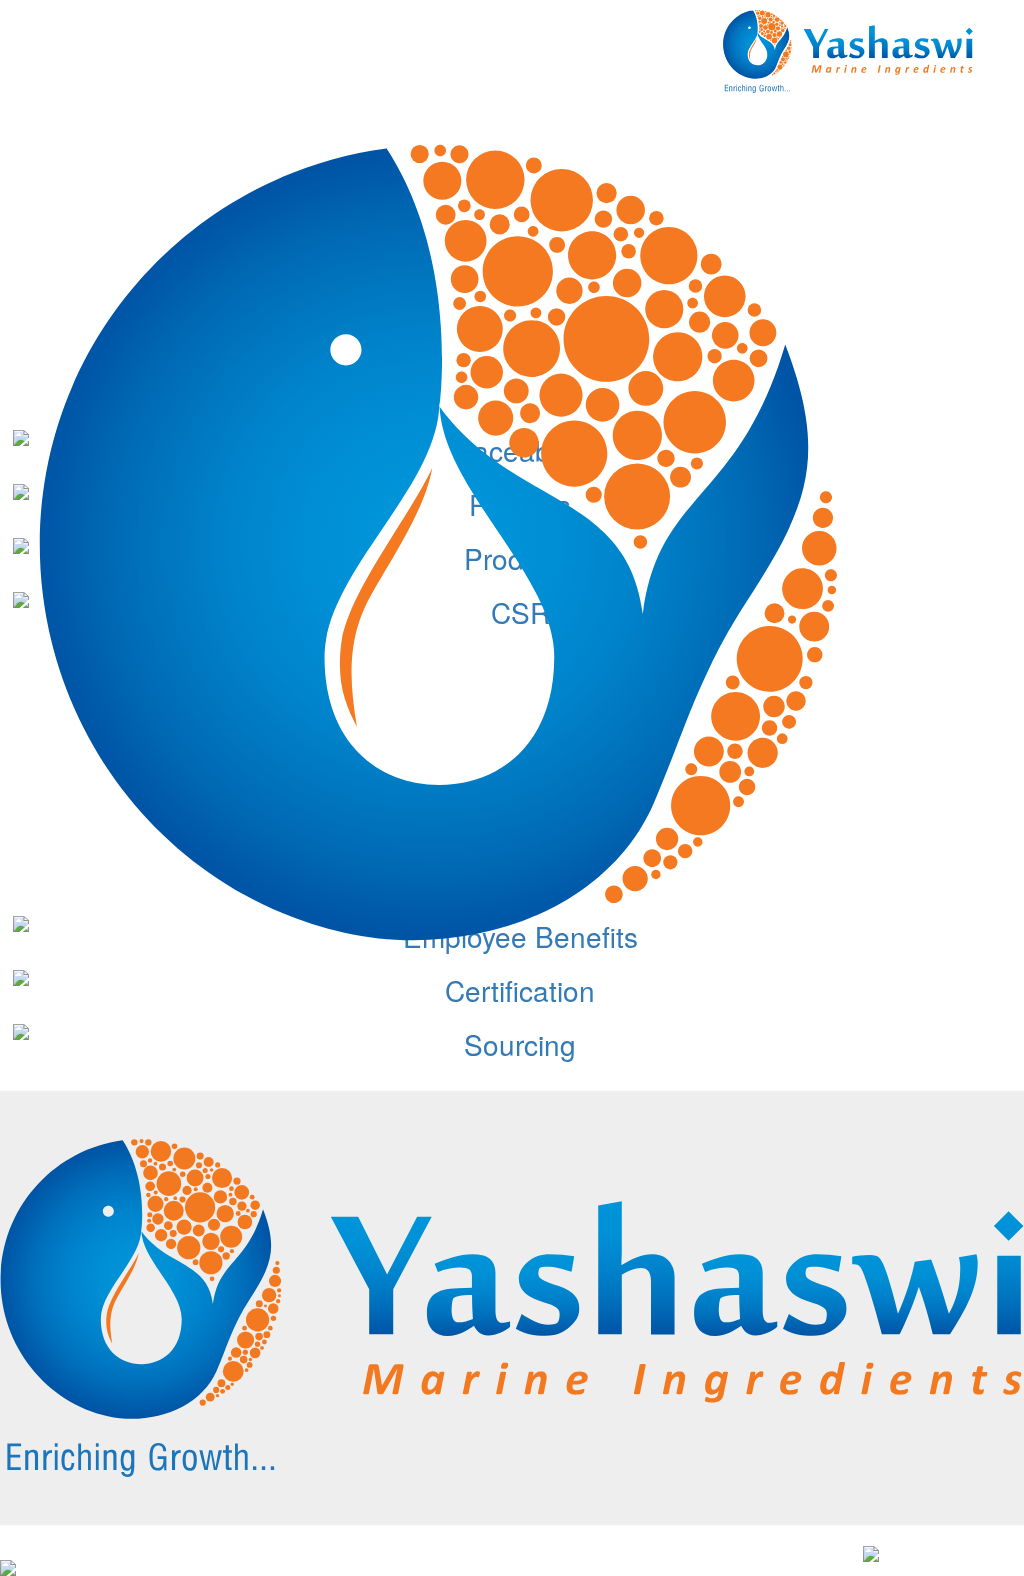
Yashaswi (136, 1556)
